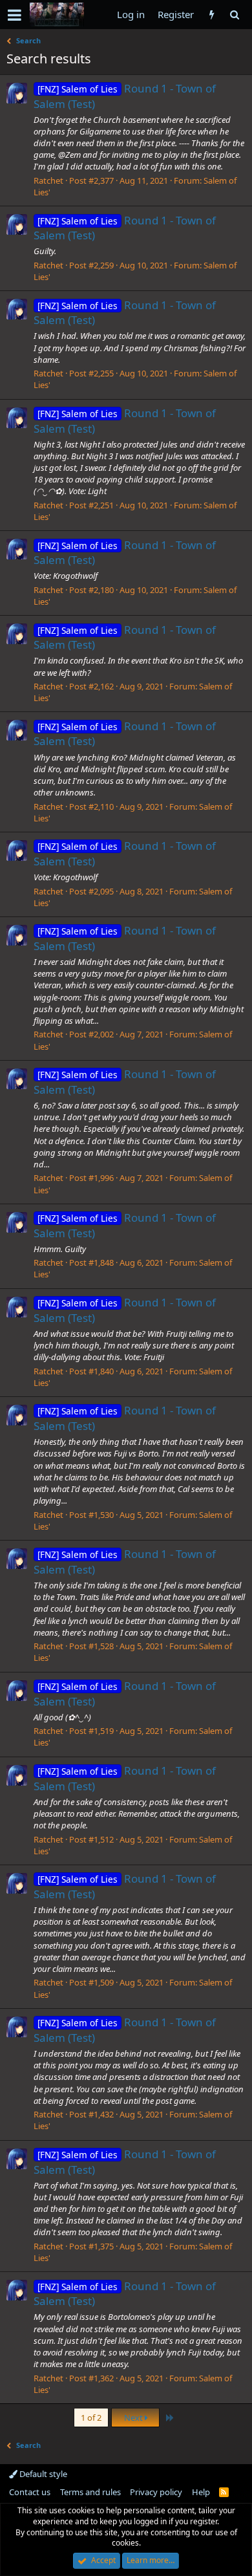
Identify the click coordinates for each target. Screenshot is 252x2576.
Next (134, 2418)
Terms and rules (90, 2492)
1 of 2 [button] (91, 2418)
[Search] (234, 15)
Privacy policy (156, 2492)
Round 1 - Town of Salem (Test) (125, 228)
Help (201, 2492)
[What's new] (212, 15)
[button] (15, 15)
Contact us (30, 2492)
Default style (42, 2474)
